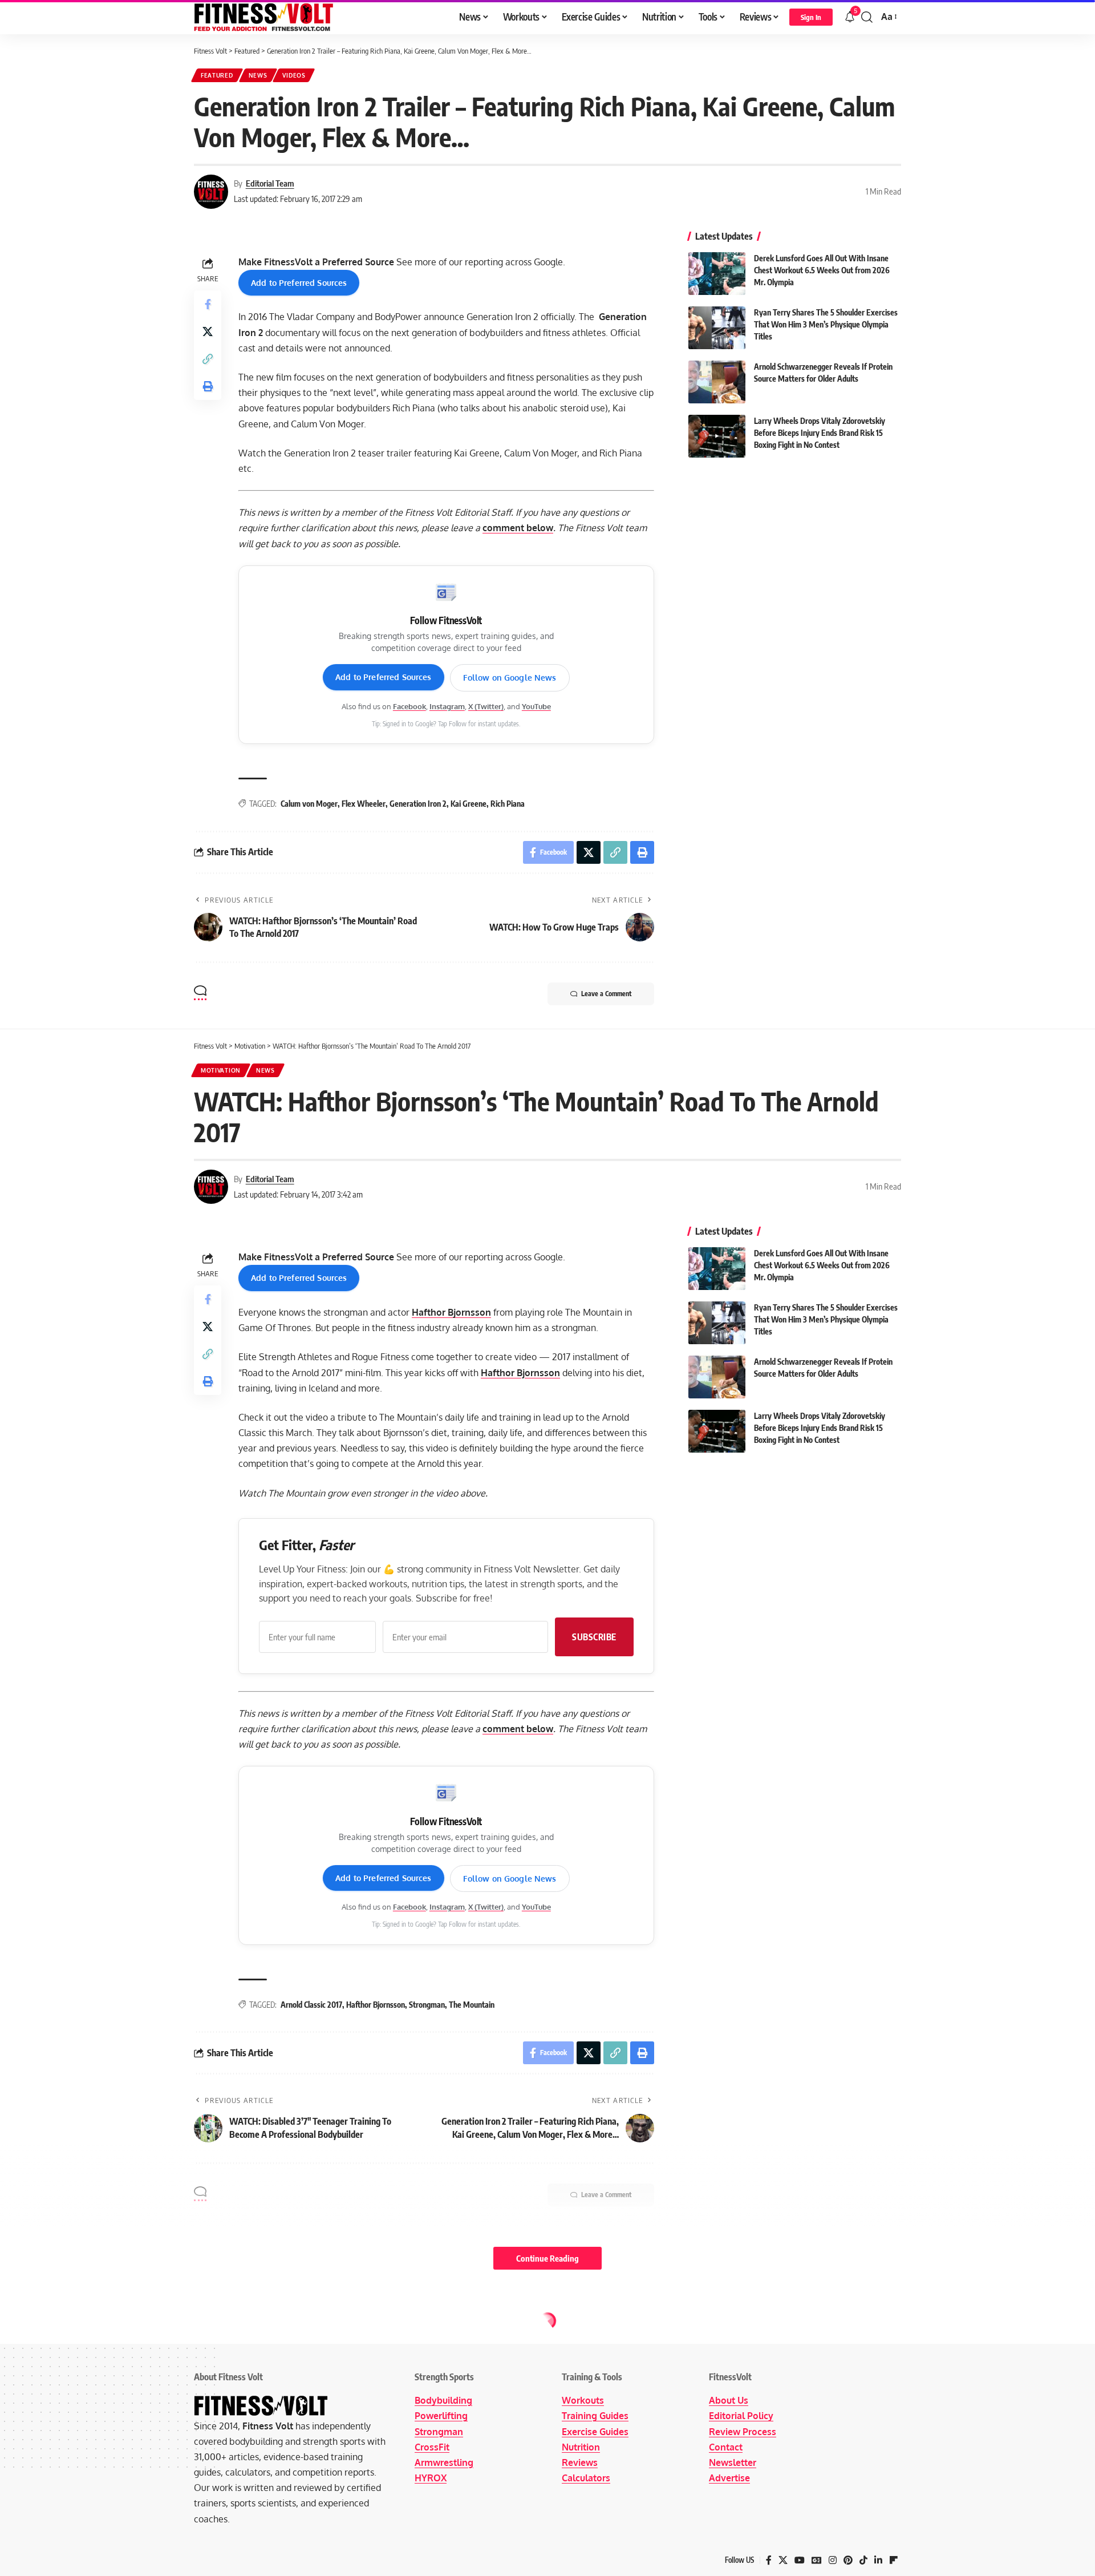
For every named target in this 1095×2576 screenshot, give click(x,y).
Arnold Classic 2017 (311, 2005)
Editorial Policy (741, 2416)
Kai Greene (469, 804)
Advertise (729, 2478)
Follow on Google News (510, 678)
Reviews (580, 2462)
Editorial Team (270, 183)
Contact (726, 2447)
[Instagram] (833, 2560)
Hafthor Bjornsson (451, 1312)
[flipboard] (894, 2560)
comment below (518, 528)
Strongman (427, 2005)
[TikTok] (863, 2560)
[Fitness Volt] (264, 17)
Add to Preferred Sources (299, 283)
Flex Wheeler (364, 804)
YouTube (536, 706)
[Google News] (817, 2560)
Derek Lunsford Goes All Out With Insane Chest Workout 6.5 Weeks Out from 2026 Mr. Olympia (822, 270)
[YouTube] (800, 2560)
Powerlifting (441, 2416)
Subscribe (594, 1637)
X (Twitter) (486, 706)
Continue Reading (547, 2258)
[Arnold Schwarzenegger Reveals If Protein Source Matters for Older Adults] (717, 382)
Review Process (743, 2432)
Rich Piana (508, 804)
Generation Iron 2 (418, 804)
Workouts (583, 2400)
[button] (811, 17)
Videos (294, 75)
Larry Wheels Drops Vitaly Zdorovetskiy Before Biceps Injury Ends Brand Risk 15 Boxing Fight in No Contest (820, 433)
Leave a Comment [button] (606, 994)
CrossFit (432, 2447)
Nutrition (581, 2447)
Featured (217, 75)
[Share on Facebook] (208, 304)
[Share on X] (208, 331)
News (258, 75)
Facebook (409, 706)
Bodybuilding (443, 2400)
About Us (729, 2400)
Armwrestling (444, 2462)
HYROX (431, 2478)
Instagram (447, 706)
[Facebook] (769, 2560)
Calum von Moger (309, 804)
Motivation (221, 1070)
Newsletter (733, 2462)
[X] (783, 2560)
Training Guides (595, 2416)
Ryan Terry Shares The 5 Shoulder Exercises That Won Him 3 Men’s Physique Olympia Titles (826, 324)
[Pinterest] (848, 2560)
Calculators (586, 2478)
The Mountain (472, 2005)
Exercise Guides (595, 2432)
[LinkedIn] (878, 2560)
